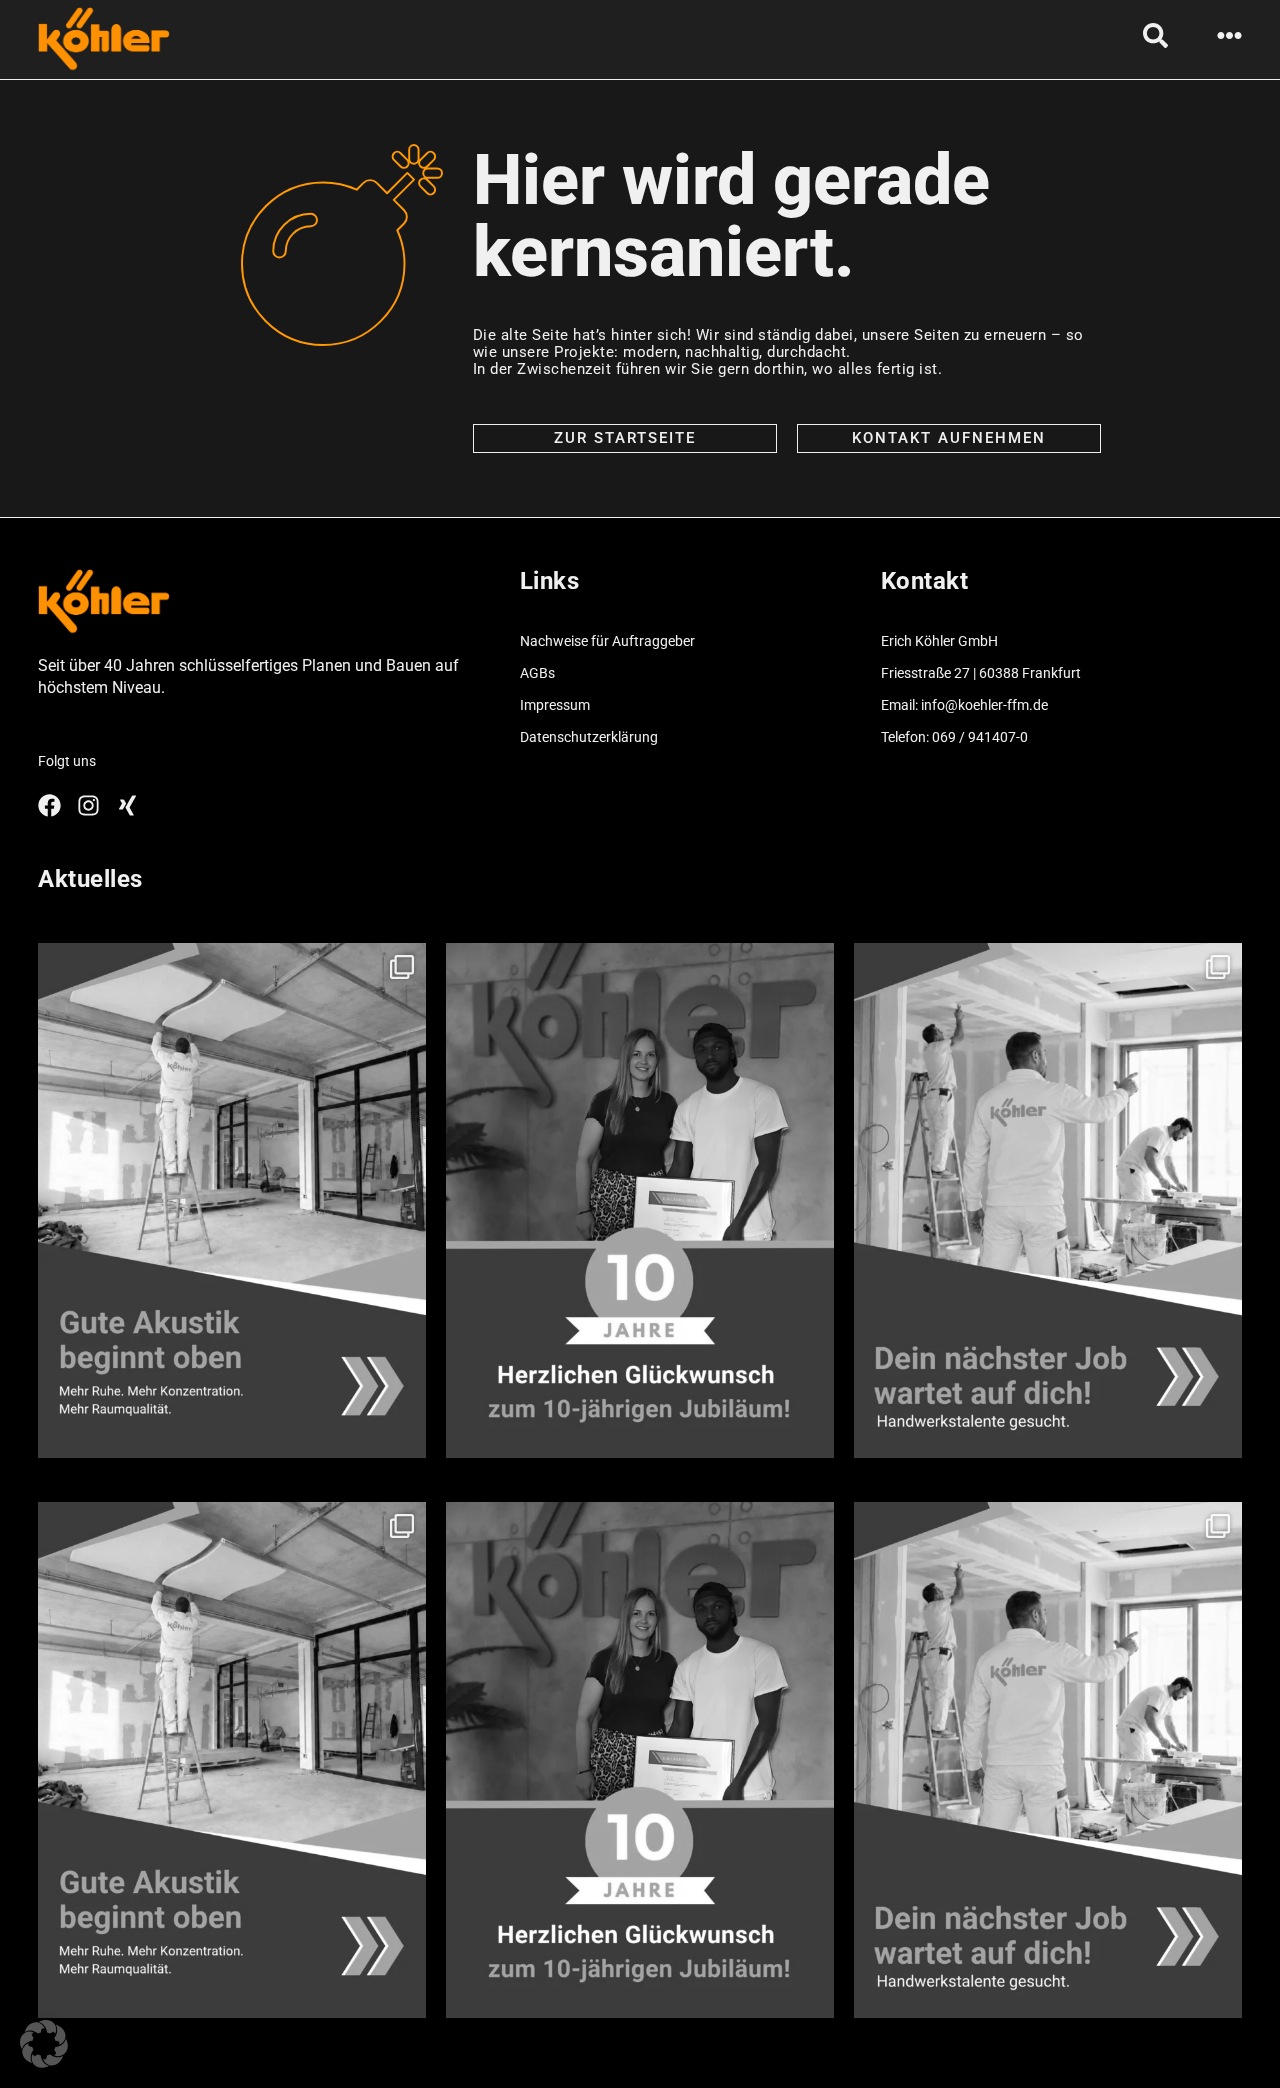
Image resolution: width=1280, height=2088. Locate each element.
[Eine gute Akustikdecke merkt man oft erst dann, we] (232, 1201)
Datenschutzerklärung (589, 737)
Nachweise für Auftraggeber (607, 641)
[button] (44, 2044)
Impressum (555, 705)
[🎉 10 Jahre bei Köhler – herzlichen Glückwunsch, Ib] (640, 1201)
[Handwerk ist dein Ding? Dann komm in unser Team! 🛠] (1048, 1201)
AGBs (537, 673)
